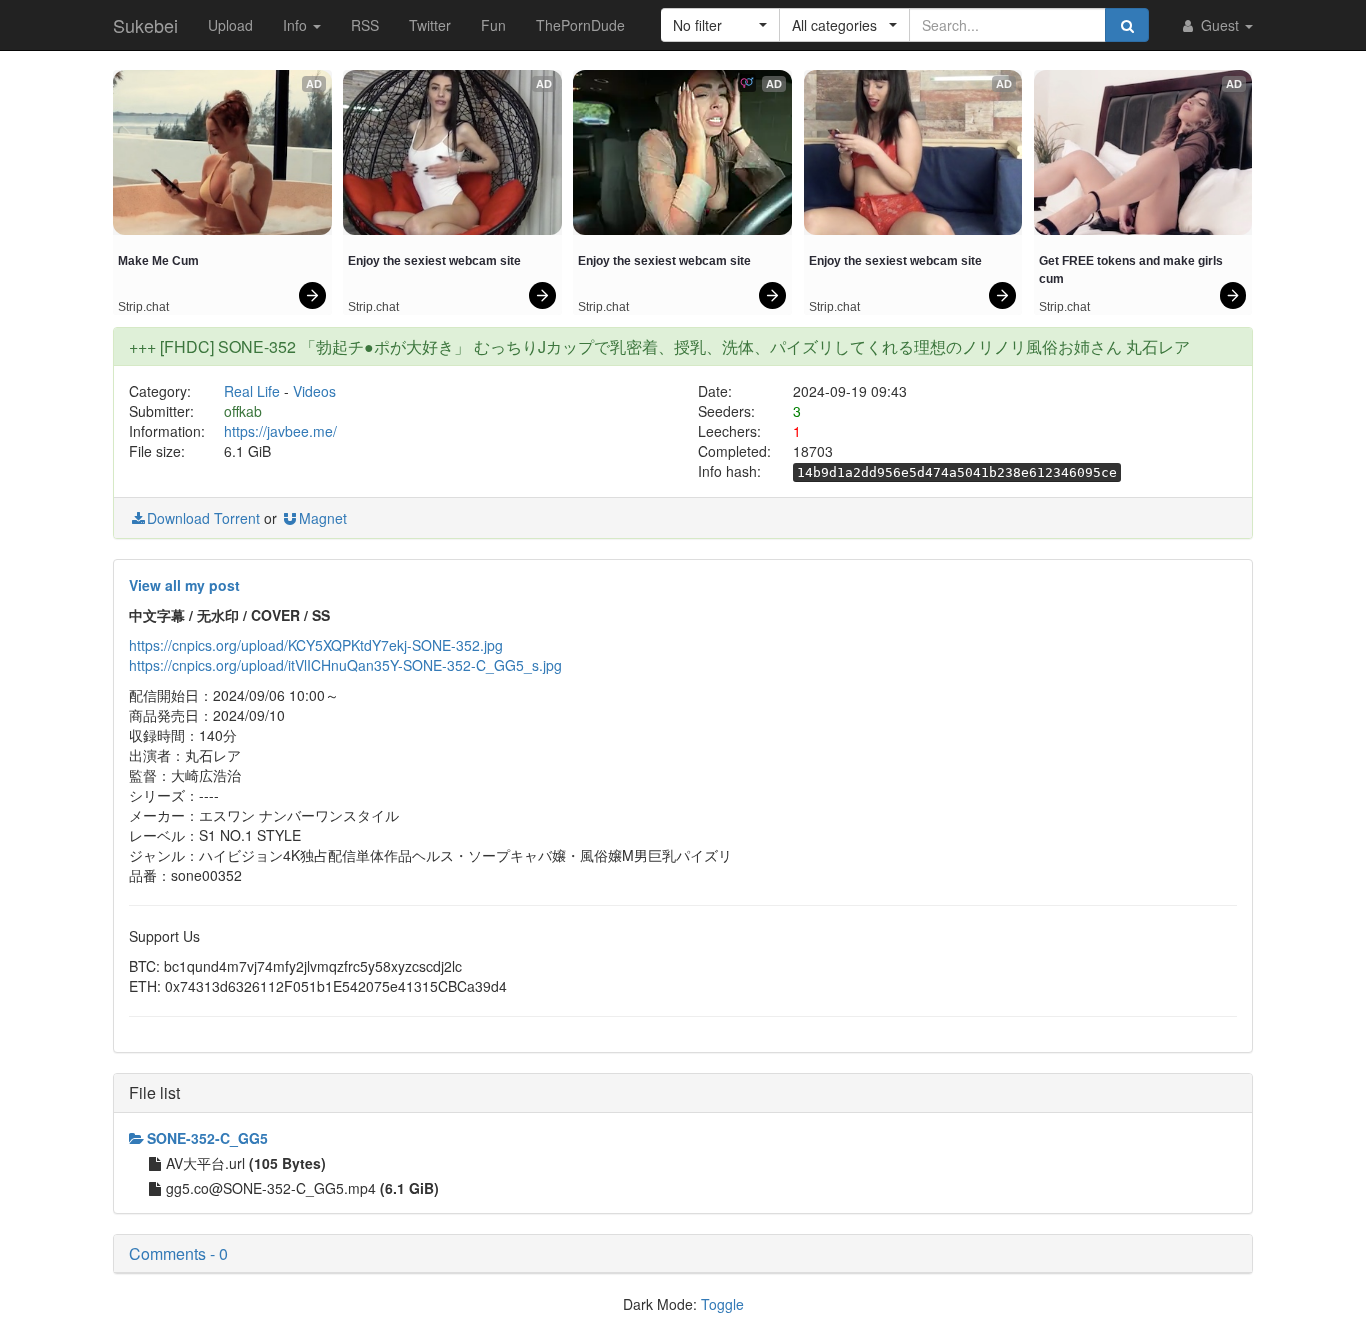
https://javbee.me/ (280, 431)
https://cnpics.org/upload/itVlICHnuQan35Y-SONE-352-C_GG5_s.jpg (345, 665)
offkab (243, 411)
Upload (230, 25)
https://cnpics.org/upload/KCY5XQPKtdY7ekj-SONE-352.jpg (316, 645)
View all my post (184, 585)
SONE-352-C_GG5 (207, 1138)
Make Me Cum (158, 261)
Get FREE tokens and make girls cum (1132, 270)
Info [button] (297, 25)
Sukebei (145, 25)
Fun (493, 25)
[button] (720, 25)
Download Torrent (203, 518)
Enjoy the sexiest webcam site (434, 261)
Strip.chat (143, 307)
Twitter (430, 25)
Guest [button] (1220, 25)
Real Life (252, 391)
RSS (365, 25)
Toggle (722, 1304)
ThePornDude (580, 25)
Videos (314, 391)
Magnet (323, 518)
